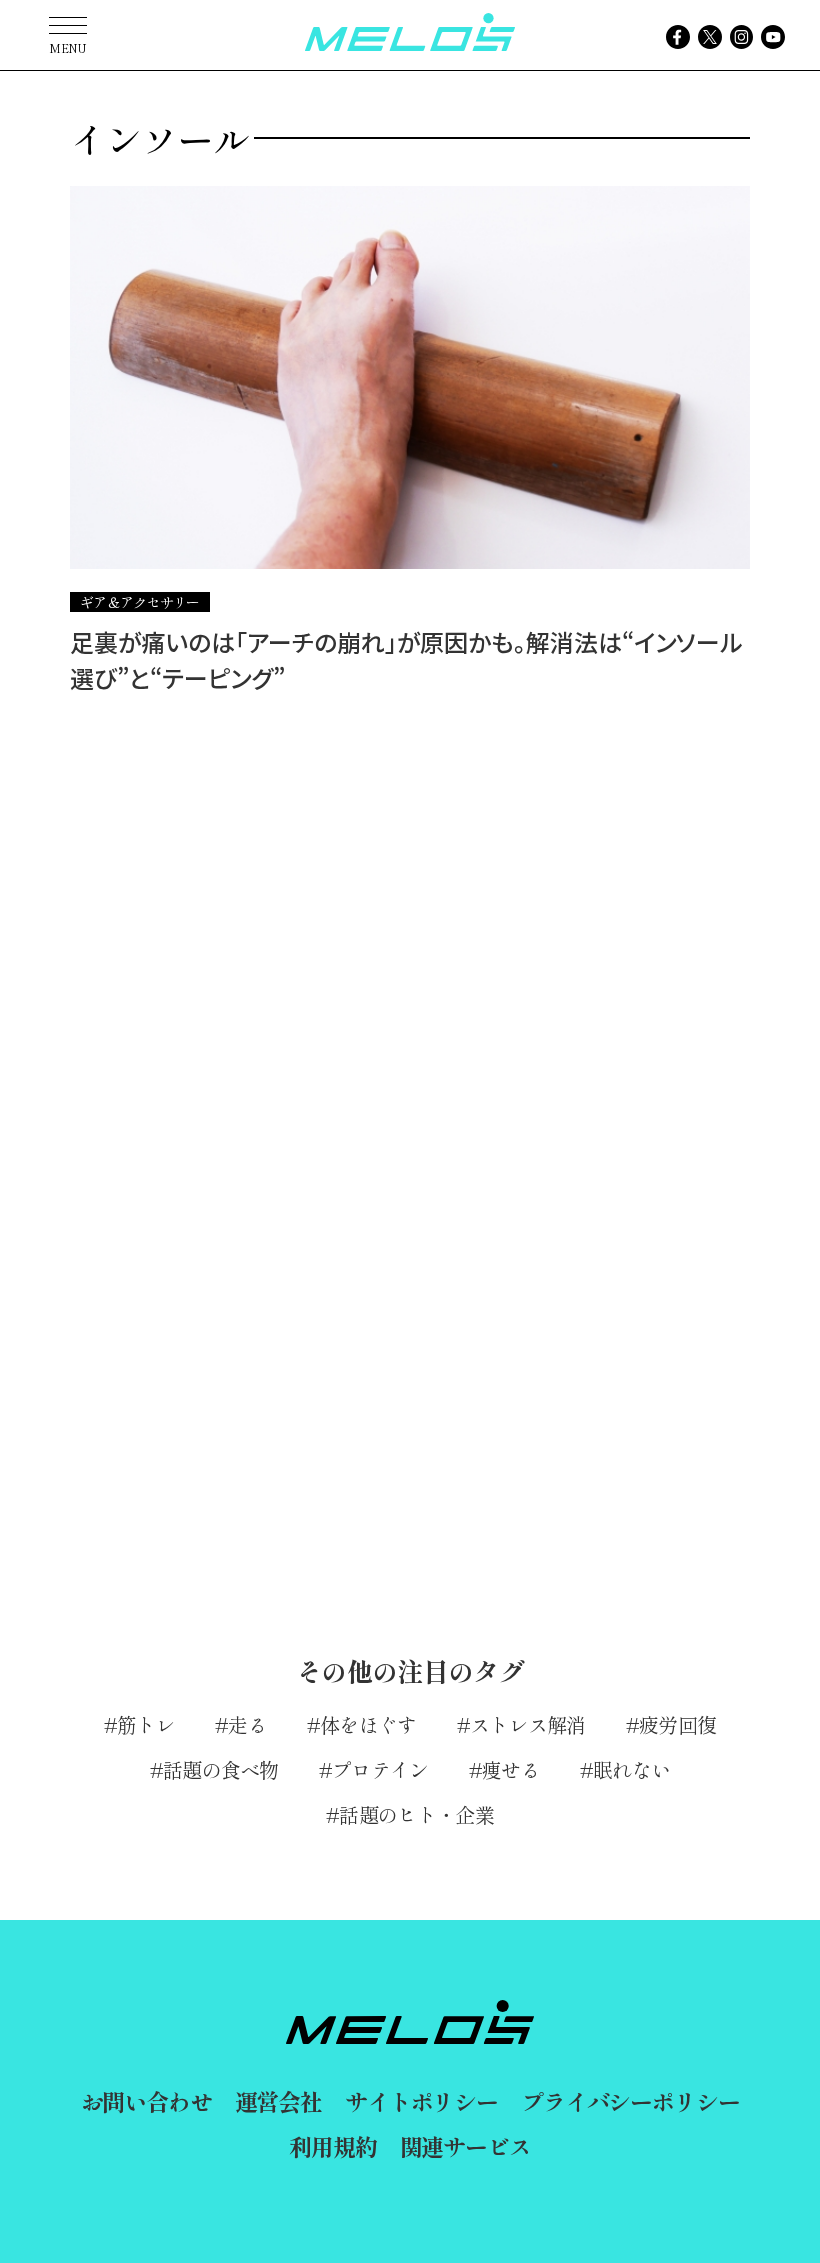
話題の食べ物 (221, 1769)
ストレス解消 (528, 1724)
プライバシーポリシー (630, 2101)
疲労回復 (677, 1724)
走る (247, 1724)
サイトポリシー (421, 2101)
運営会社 (278, 2101)
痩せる (511, 1769)
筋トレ (146, 1724)
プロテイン (380, 1769)
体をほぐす (368, 1724)
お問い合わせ (146, 2101)
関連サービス (465, 2146)
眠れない (631, 1769)
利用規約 (332, 2146)
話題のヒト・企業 (416, 1814)
